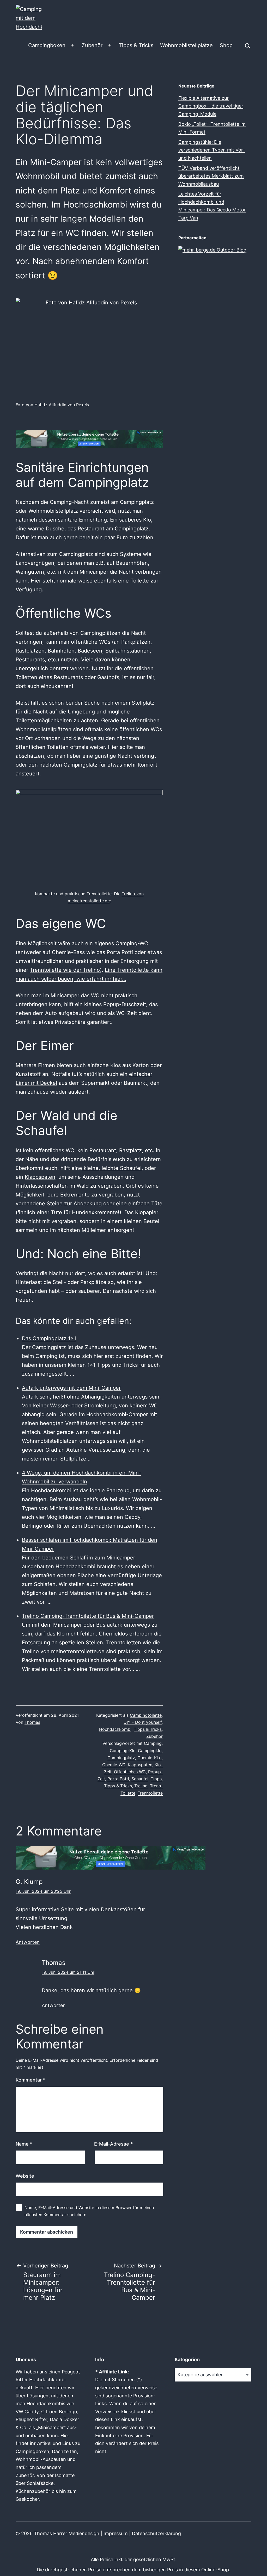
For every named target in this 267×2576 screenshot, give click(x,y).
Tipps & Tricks (136, 45)
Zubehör (92, 45)
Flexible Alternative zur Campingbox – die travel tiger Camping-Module (211, 106)
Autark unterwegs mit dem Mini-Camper (71, 1388)
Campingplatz (121, 1758)
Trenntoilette (150, 1793)
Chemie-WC (114, 1765)
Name (24, 2144)
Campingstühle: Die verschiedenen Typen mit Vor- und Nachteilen (212, 150)
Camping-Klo (123, 1751)
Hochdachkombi (115, 1729)
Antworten (28, 1942)
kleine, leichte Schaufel (112, 1168)
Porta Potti (118, 1779)
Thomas (32, 1722)
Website (25, 2176)
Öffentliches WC (130, 1772)
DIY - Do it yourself (143, 1722)
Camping (153, 1743)
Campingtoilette (146, 1715)
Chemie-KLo (150, 1758)
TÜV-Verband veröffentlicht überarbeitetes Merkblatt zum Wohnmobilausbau (211, 176)
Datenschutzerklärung (156, 2533)
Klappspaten (40, 1177)
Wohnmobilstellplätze (186, 45)
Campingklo (150, 1751)
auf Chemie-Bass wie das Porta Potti (88, 952)
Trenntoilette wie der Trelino (65, 970)
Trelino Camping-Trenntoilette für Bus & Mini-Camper (88, 1616)
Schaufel (140, 1779)
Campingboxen (47, 45)
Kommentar (31, 2080)
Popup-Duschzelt (125, 1004)
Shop (226, 45)
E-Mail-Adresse (113, 2144)
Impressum (116, 2533)
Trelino (141, 1786)
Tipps (156, 1779)
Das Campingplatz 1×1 (49, 1338)
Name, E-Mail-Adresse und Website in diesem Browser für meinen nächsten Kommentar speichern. (89, 2211)
